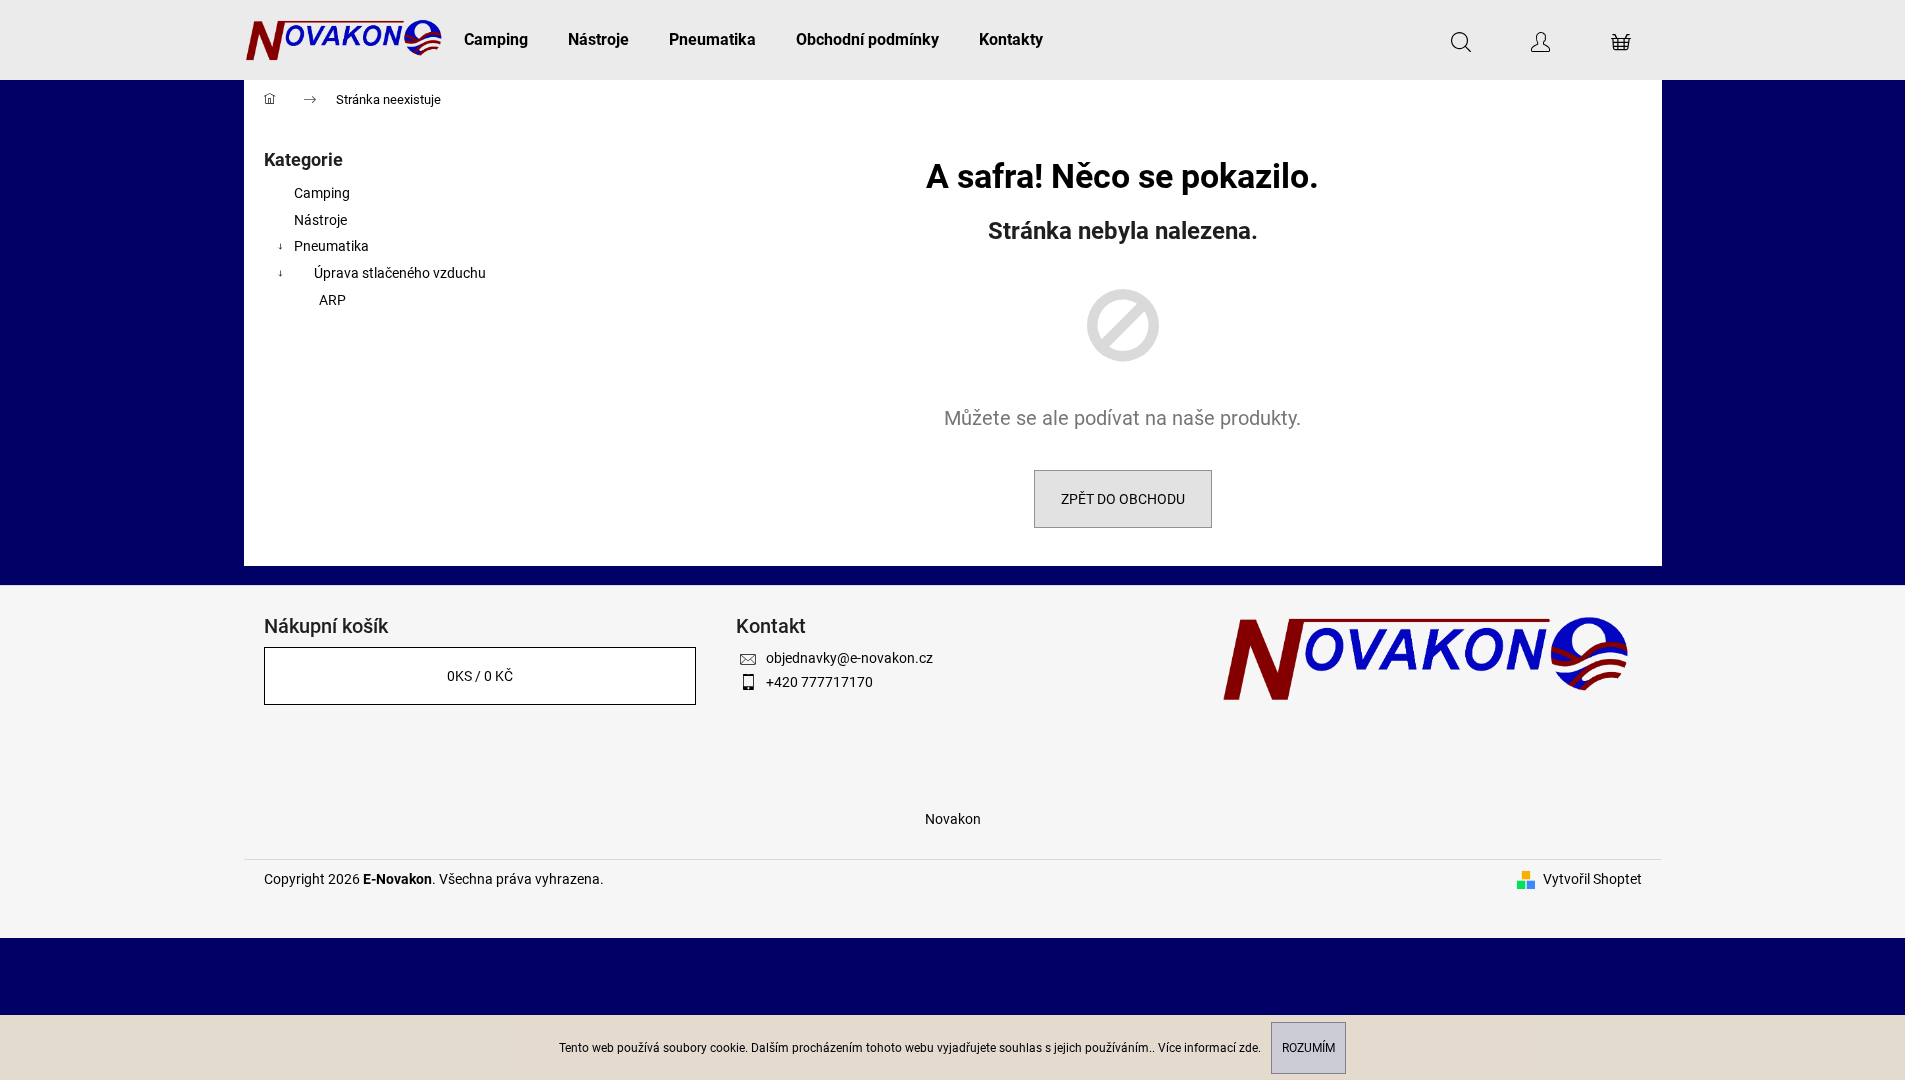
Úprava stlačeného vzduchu (400, 273)
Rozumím (1308, 1048)
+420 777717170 (819, 682)
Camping (322, 193)
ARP (332, 300)
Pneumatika (331, 246)
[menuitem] (496, 40)
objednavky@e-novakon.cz (849, 658)
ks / (480, 676)
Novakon (953, 819)
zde (1248, 1048)
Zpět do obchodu (1123, 499)
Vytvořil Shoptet (1592, 879)
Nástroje (320, 220)
